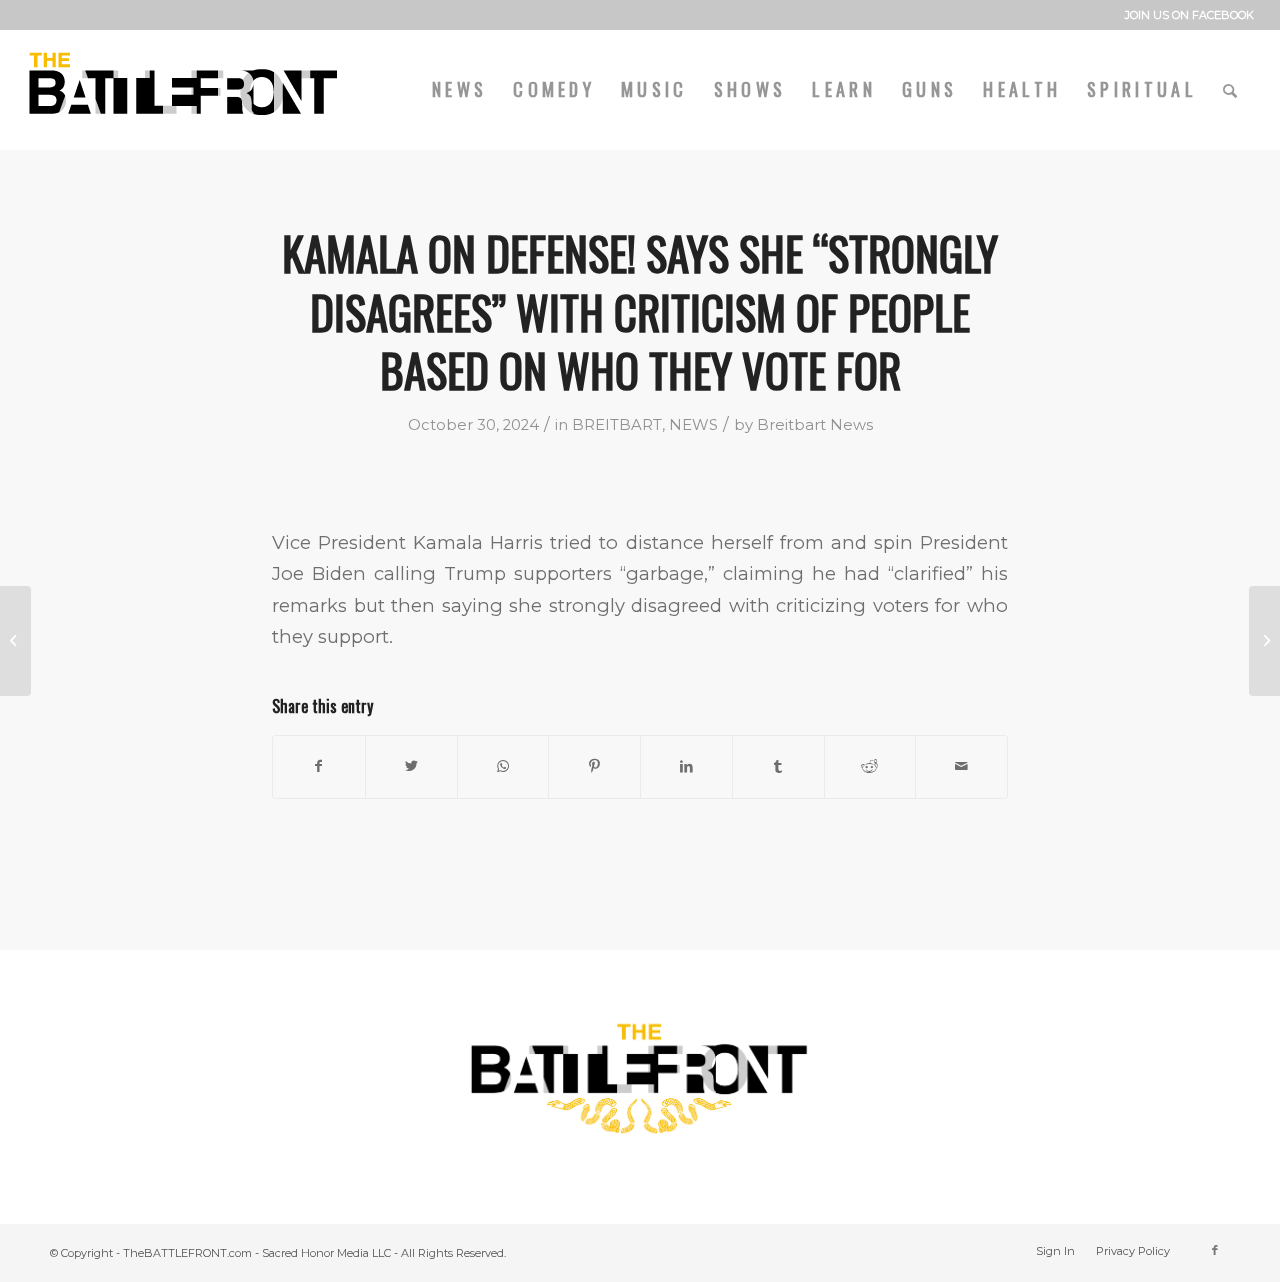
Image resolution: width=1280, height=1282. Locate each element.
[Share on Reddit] (870, 766)
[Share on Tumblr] (778, 766)
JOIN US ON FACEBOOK (1189, 15)
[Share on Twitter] (411, 766)
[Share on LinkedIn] (686, 766)
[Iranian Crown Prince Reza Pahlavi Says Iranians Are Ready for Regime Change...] (1264, 641)
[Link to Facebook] (1215, 1250)
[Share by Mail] (961, 766)
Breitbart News (815, 425)
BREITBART (617, 425)
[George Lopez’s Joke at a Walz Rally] (15, 641)
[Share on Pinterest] (594, 766)
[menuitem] (1184, 15)
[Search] (1232, 89)
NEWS (693, 425)
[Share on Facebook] (319, 766)
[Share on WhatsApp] (503, 766)
